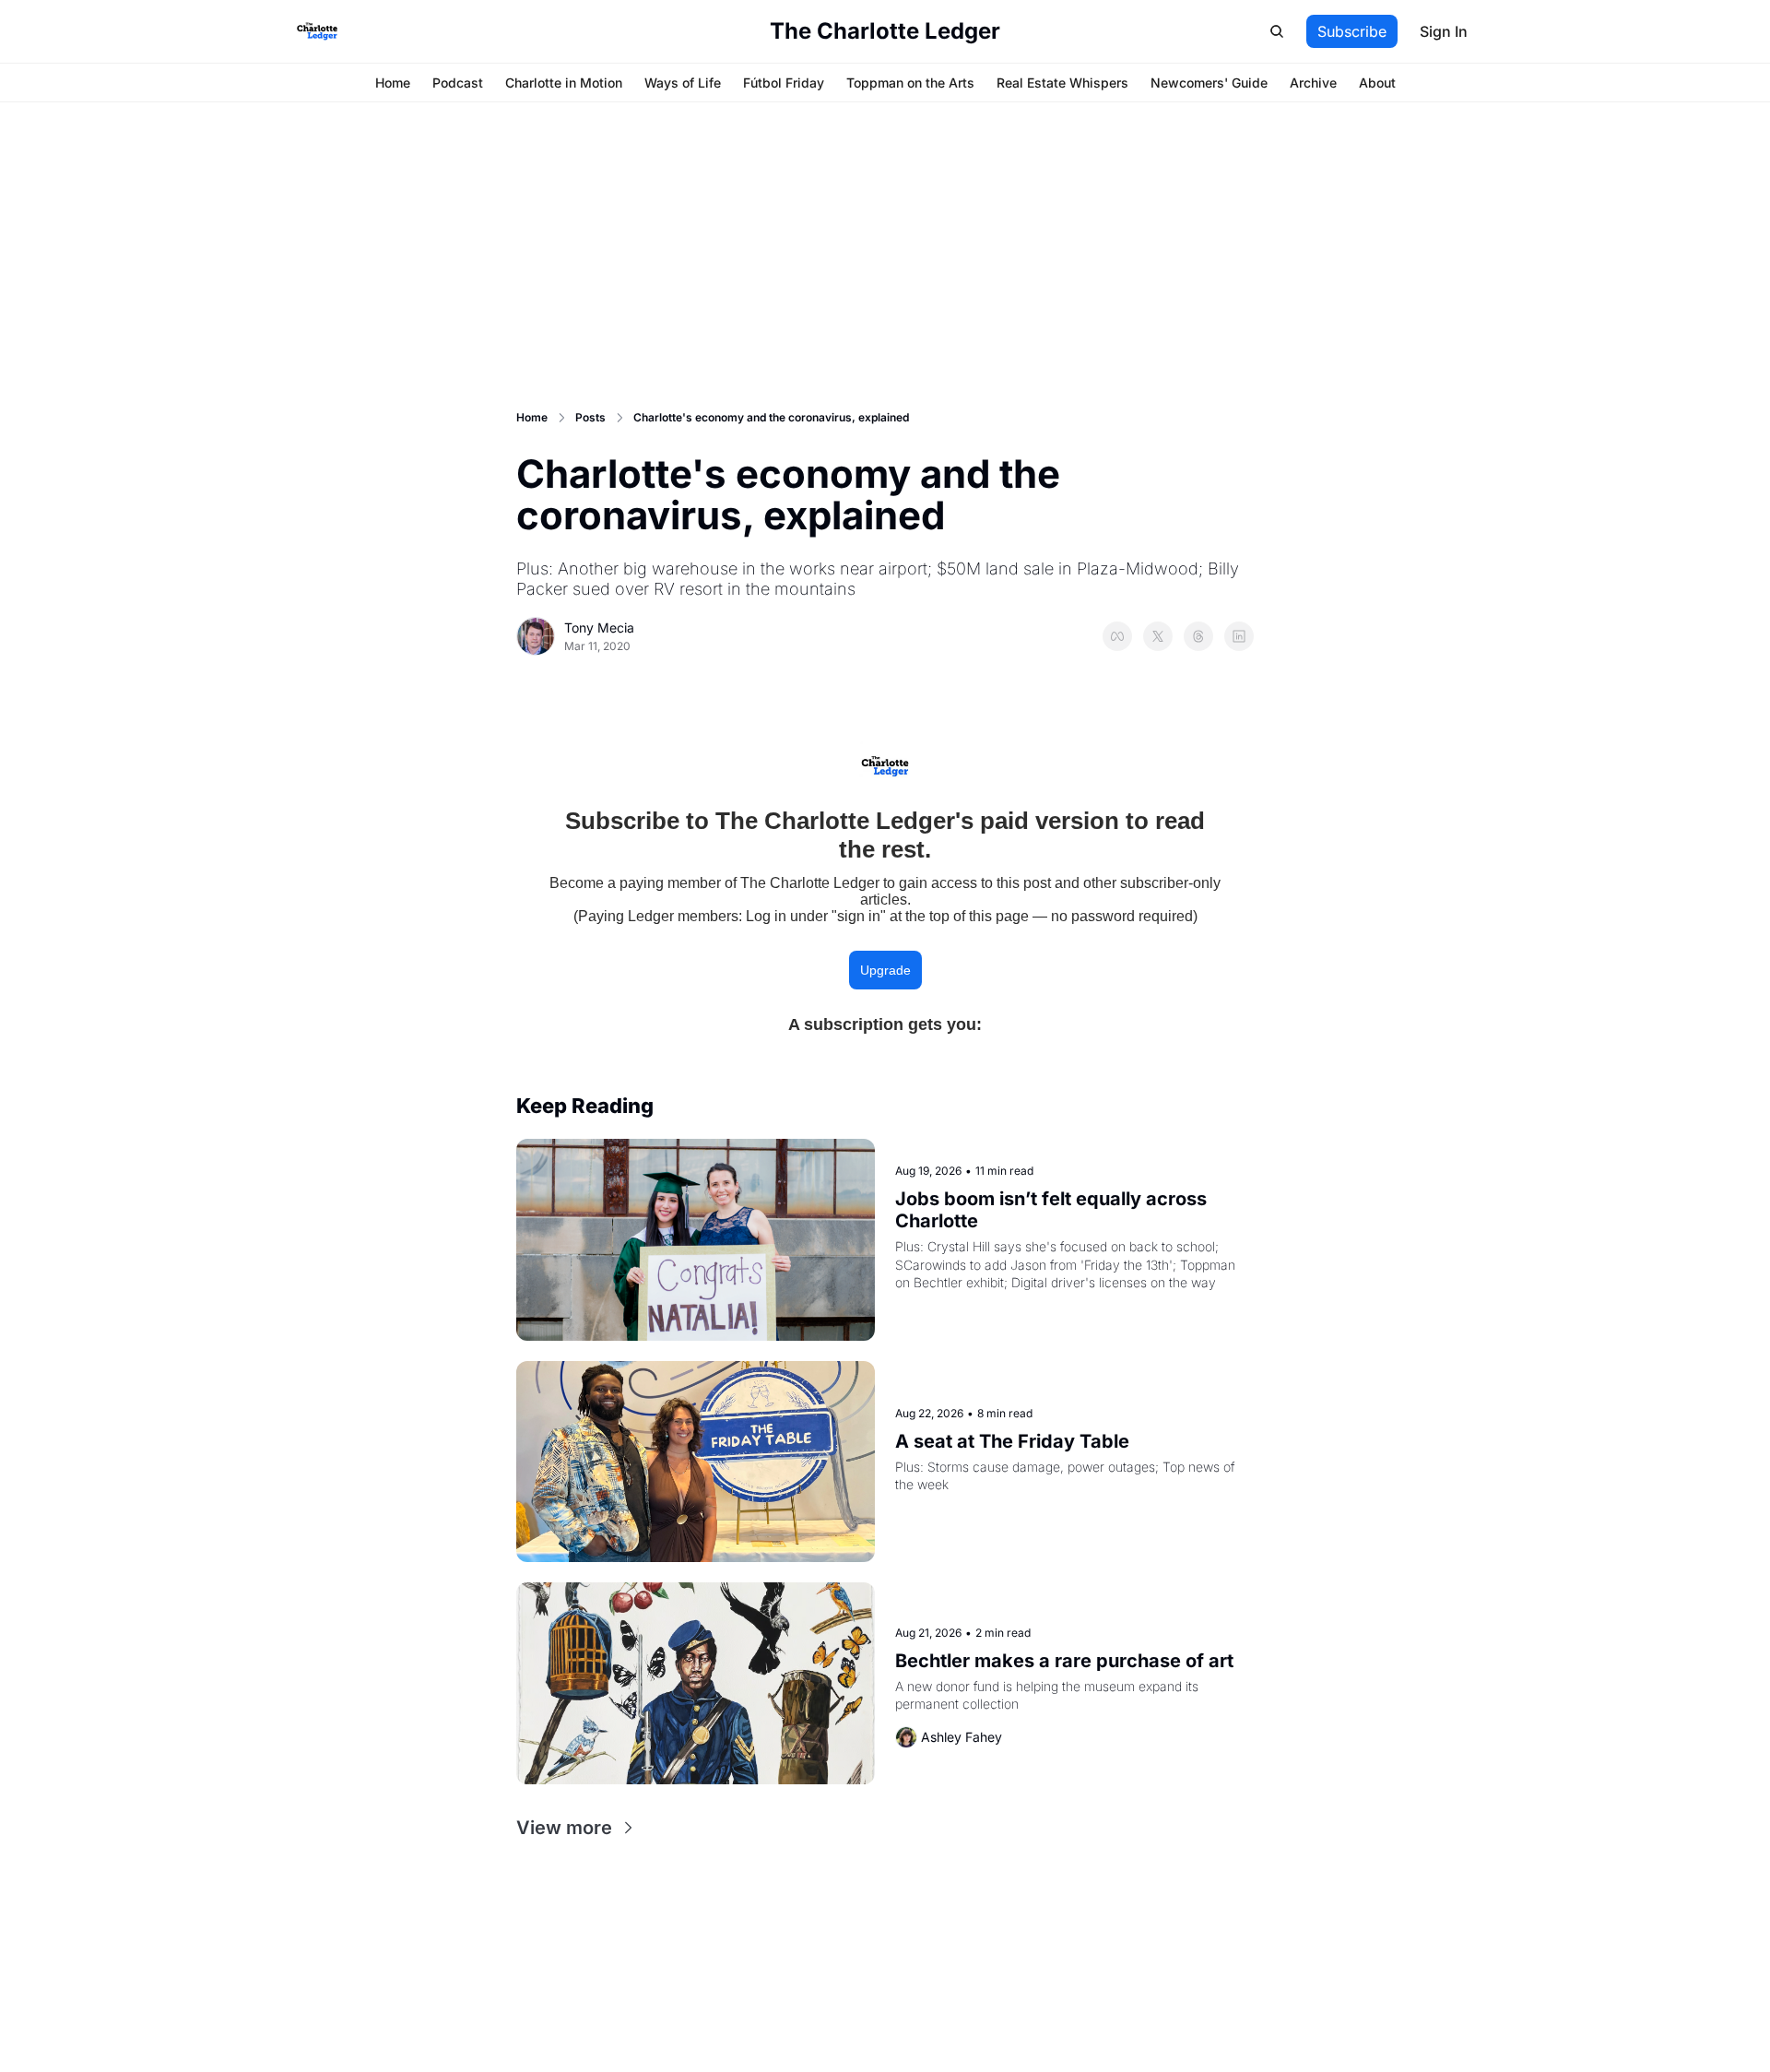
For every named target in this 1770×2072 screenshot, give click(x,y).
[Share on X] (1158, 636)
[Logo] (317, 31)
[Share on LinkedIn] (1239, 636)
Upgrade (885, 970)
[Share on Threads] (1198, 636)
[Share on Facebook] (1117, 636)
